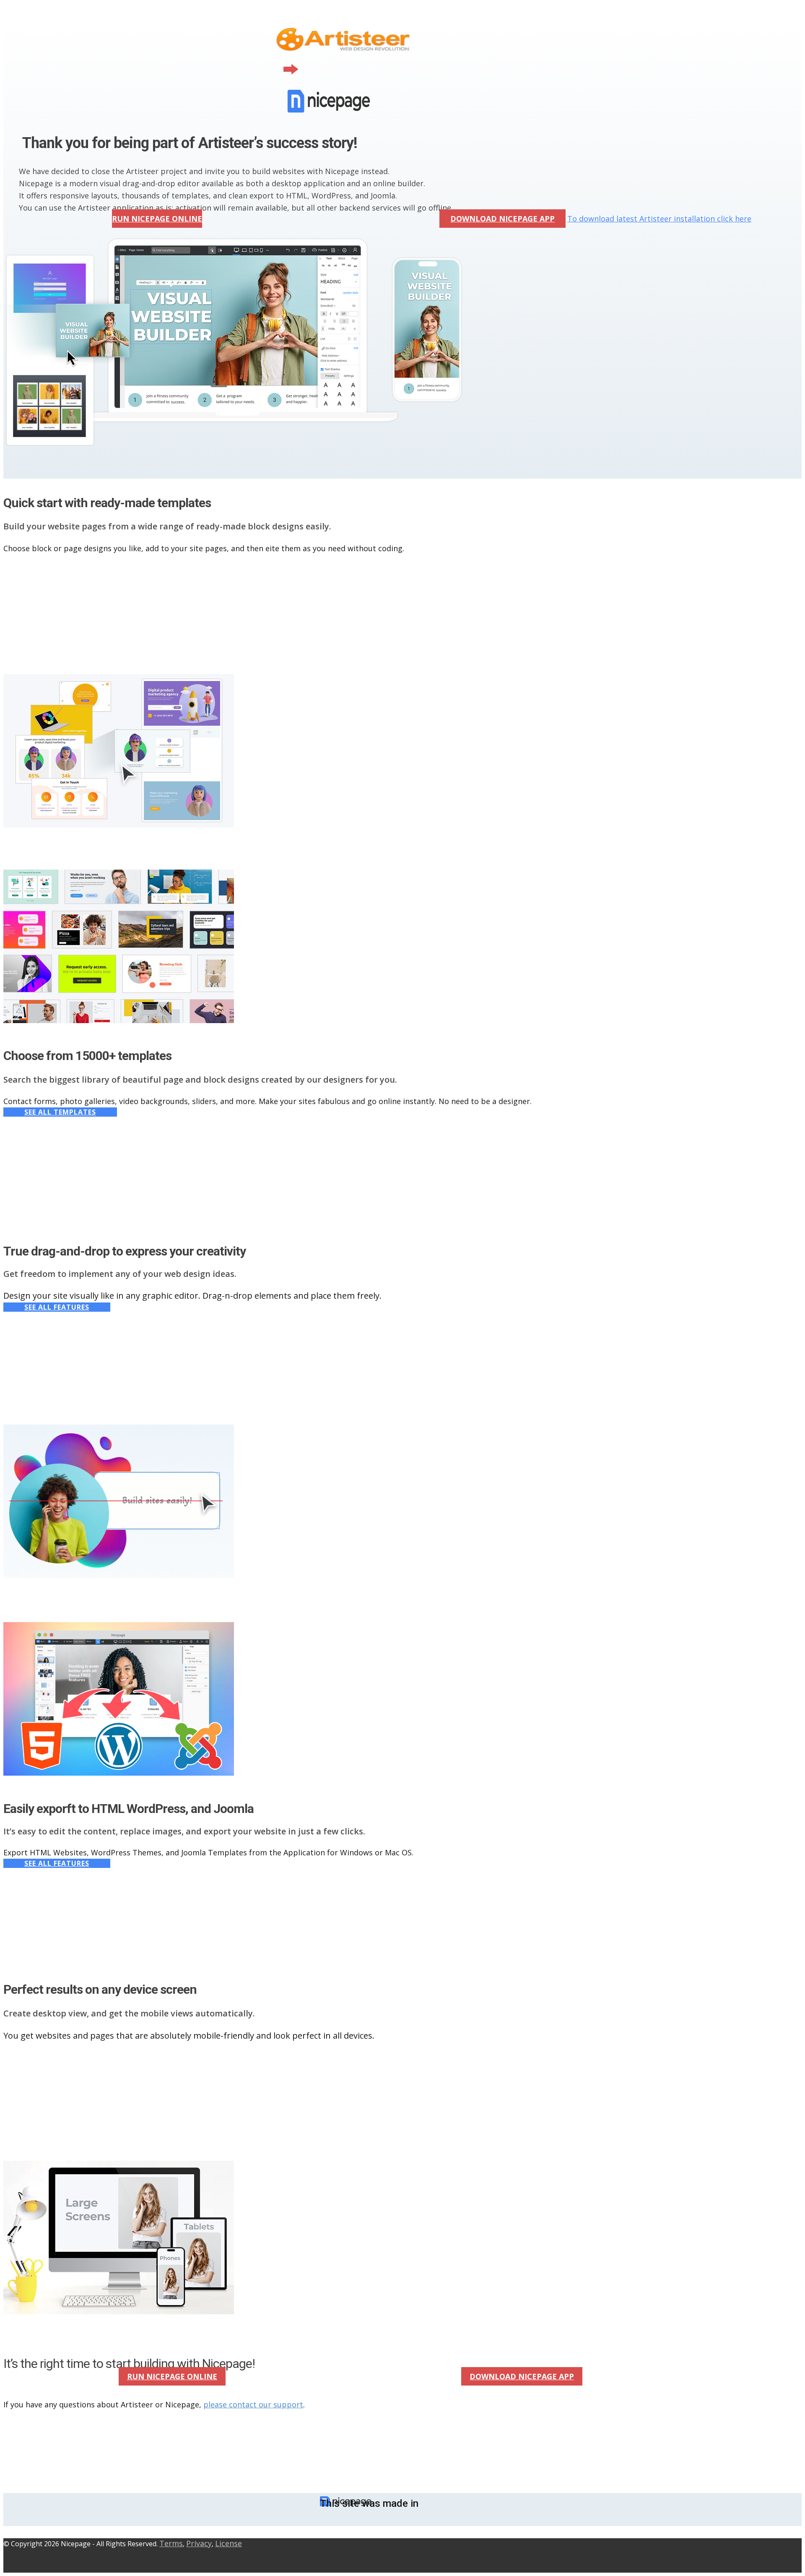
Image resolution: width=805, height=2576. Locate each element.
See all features (57, 1307)
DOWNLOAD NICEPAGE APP (502, 219)
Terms (171, 2543)
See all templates (60, 1112)
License (229, 2543)
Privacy (199, 2543)
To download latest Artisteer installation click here (659, 219)
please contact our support (253, 2404)
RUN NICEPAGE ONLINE (157, 219)
